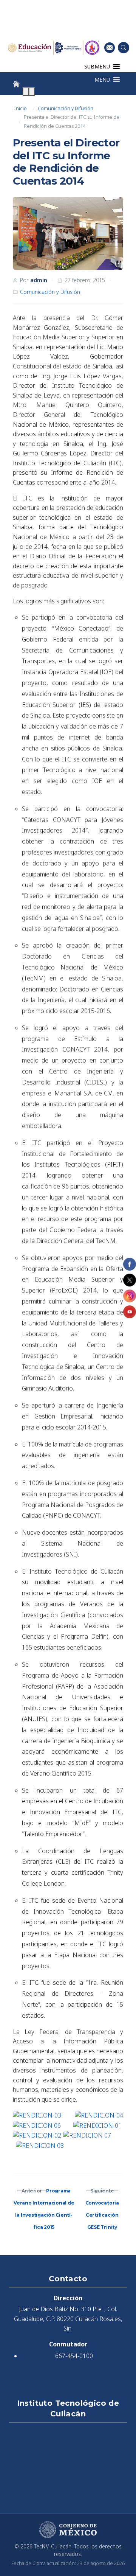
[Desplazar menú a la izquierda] (26, 92)
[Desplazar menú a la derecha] (32, 92)
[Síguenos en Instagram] (130, 1296)
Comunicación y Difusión (66, 108)
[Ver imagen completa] (68, 234)
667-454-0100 (74, 2356)
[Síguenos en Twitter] (130, 1280)
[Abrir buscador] (124, 48)
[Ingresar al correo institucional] (110, 47)
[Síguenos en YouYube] (130, 1312)
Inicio (20, 108)
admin (39, 280)
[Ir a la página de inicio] (16, 84)
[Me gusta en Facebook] (130, 1264)
